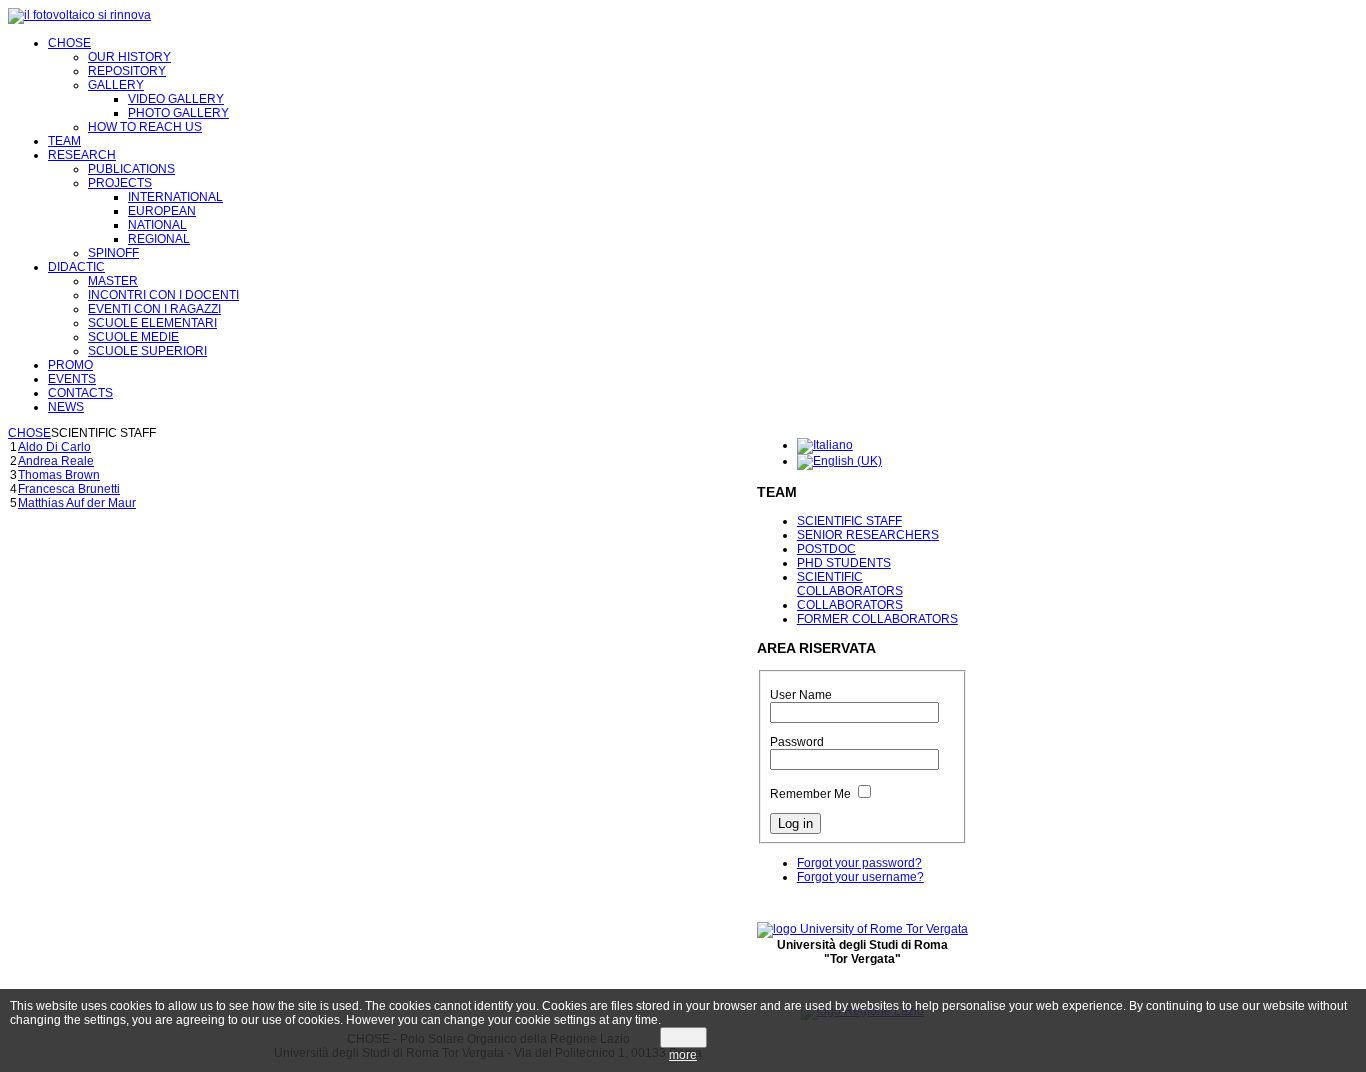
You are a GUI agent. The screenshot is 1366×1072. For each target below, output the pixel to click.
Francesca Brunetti (69, 489)
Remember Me (810, 794)
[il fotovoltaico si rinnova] (79, 15)
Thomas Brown (59, 475)
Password (797, 742)
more (683, 1055)
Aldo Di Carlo (54, 447)
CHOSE (29, 433)
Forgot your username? (860, 877)
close (683, 1037)
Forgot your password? (859, 863)
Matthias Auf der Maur (77, 503)
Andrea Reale (56, 461)
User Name (801, 695)
